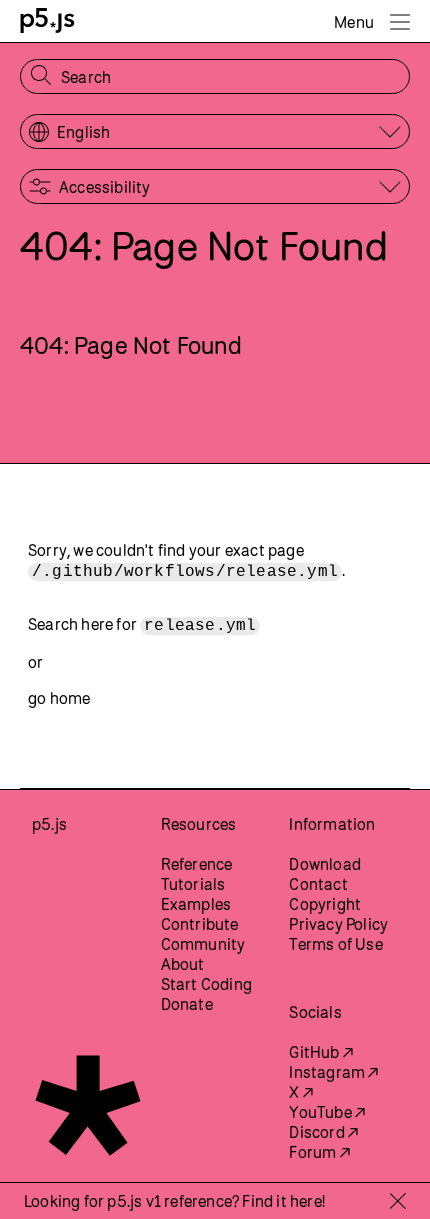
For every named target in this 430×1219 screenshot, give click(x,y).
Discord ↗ (323, 1132)
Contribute (200, 924)
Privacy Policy (338, 924)
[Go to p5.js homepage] (47, 20)
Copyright (325, 904)
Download (325, 864)
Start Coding (206, 984)
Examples (196, 904)
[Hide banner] (397, 1201)
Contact (318, 884)
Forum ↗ (319, 1152)
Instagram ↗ (333, 1072)
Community (203, 944)
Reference (197, 864)
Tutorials (193, 884)
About (183, 964)
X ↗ (301, 1092)
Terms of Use (335, 944)
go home (59, 698)
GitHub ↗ (321, 1052)
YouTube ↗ (327, 1112)
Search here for (142, 625)
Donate (187, 1004)
